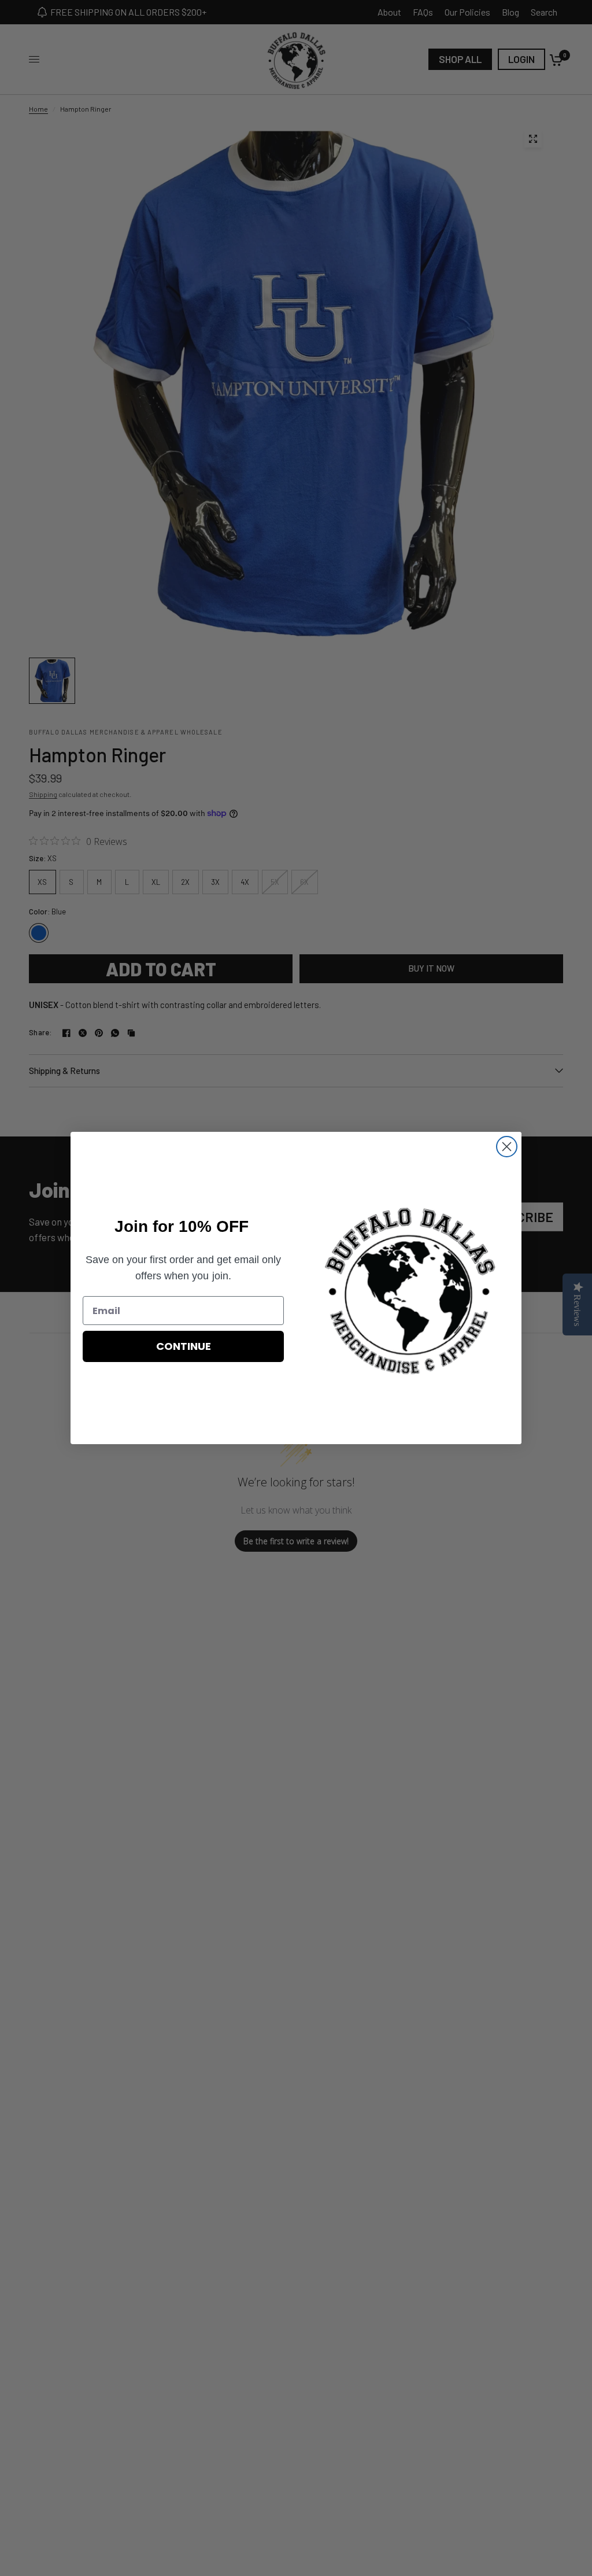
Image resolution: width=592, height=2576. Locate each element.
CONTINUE (184, 1346)
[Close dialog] (507, 1147)
